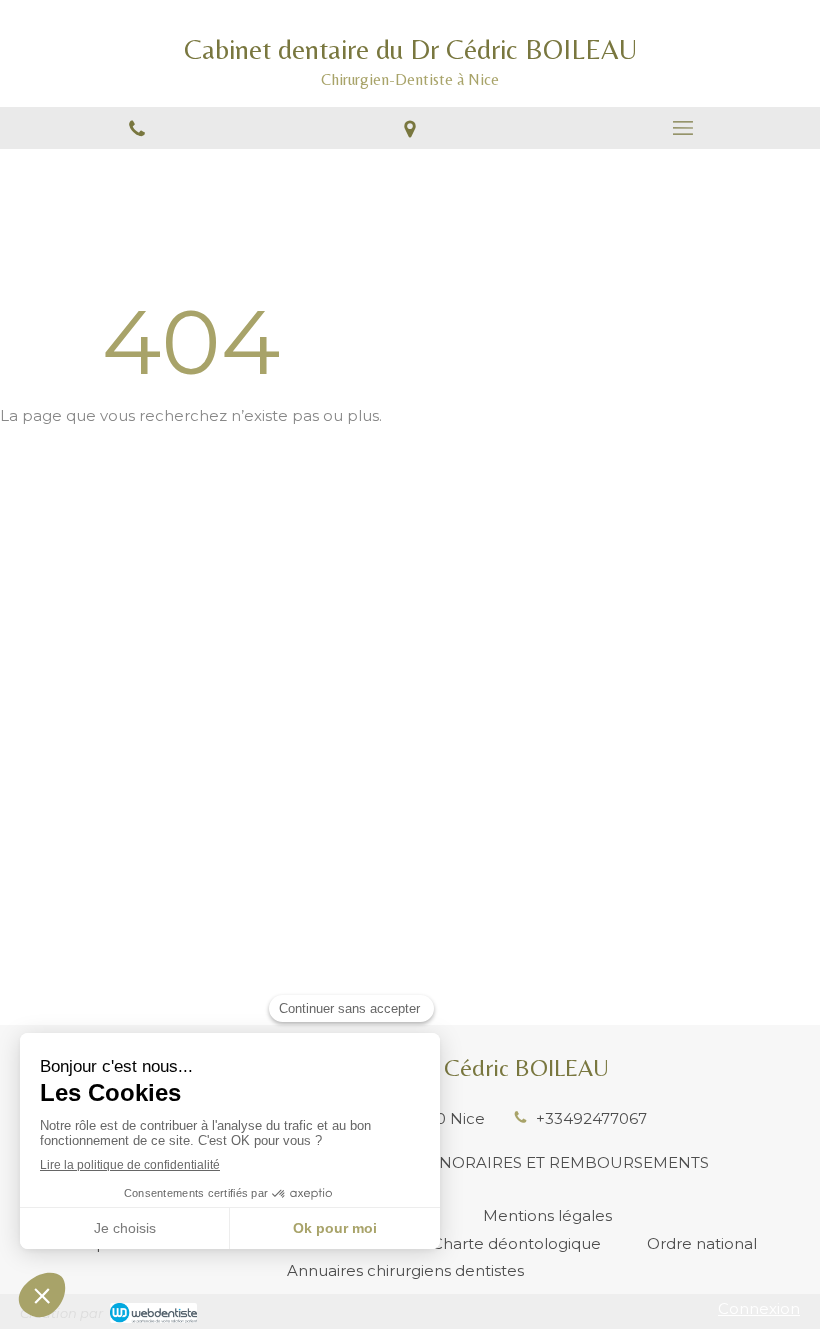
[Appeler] (136, 128)
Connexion (759, 1308)
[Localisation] (409, 128)
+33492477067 (591, 1118)
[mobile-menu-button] (683, 128)
